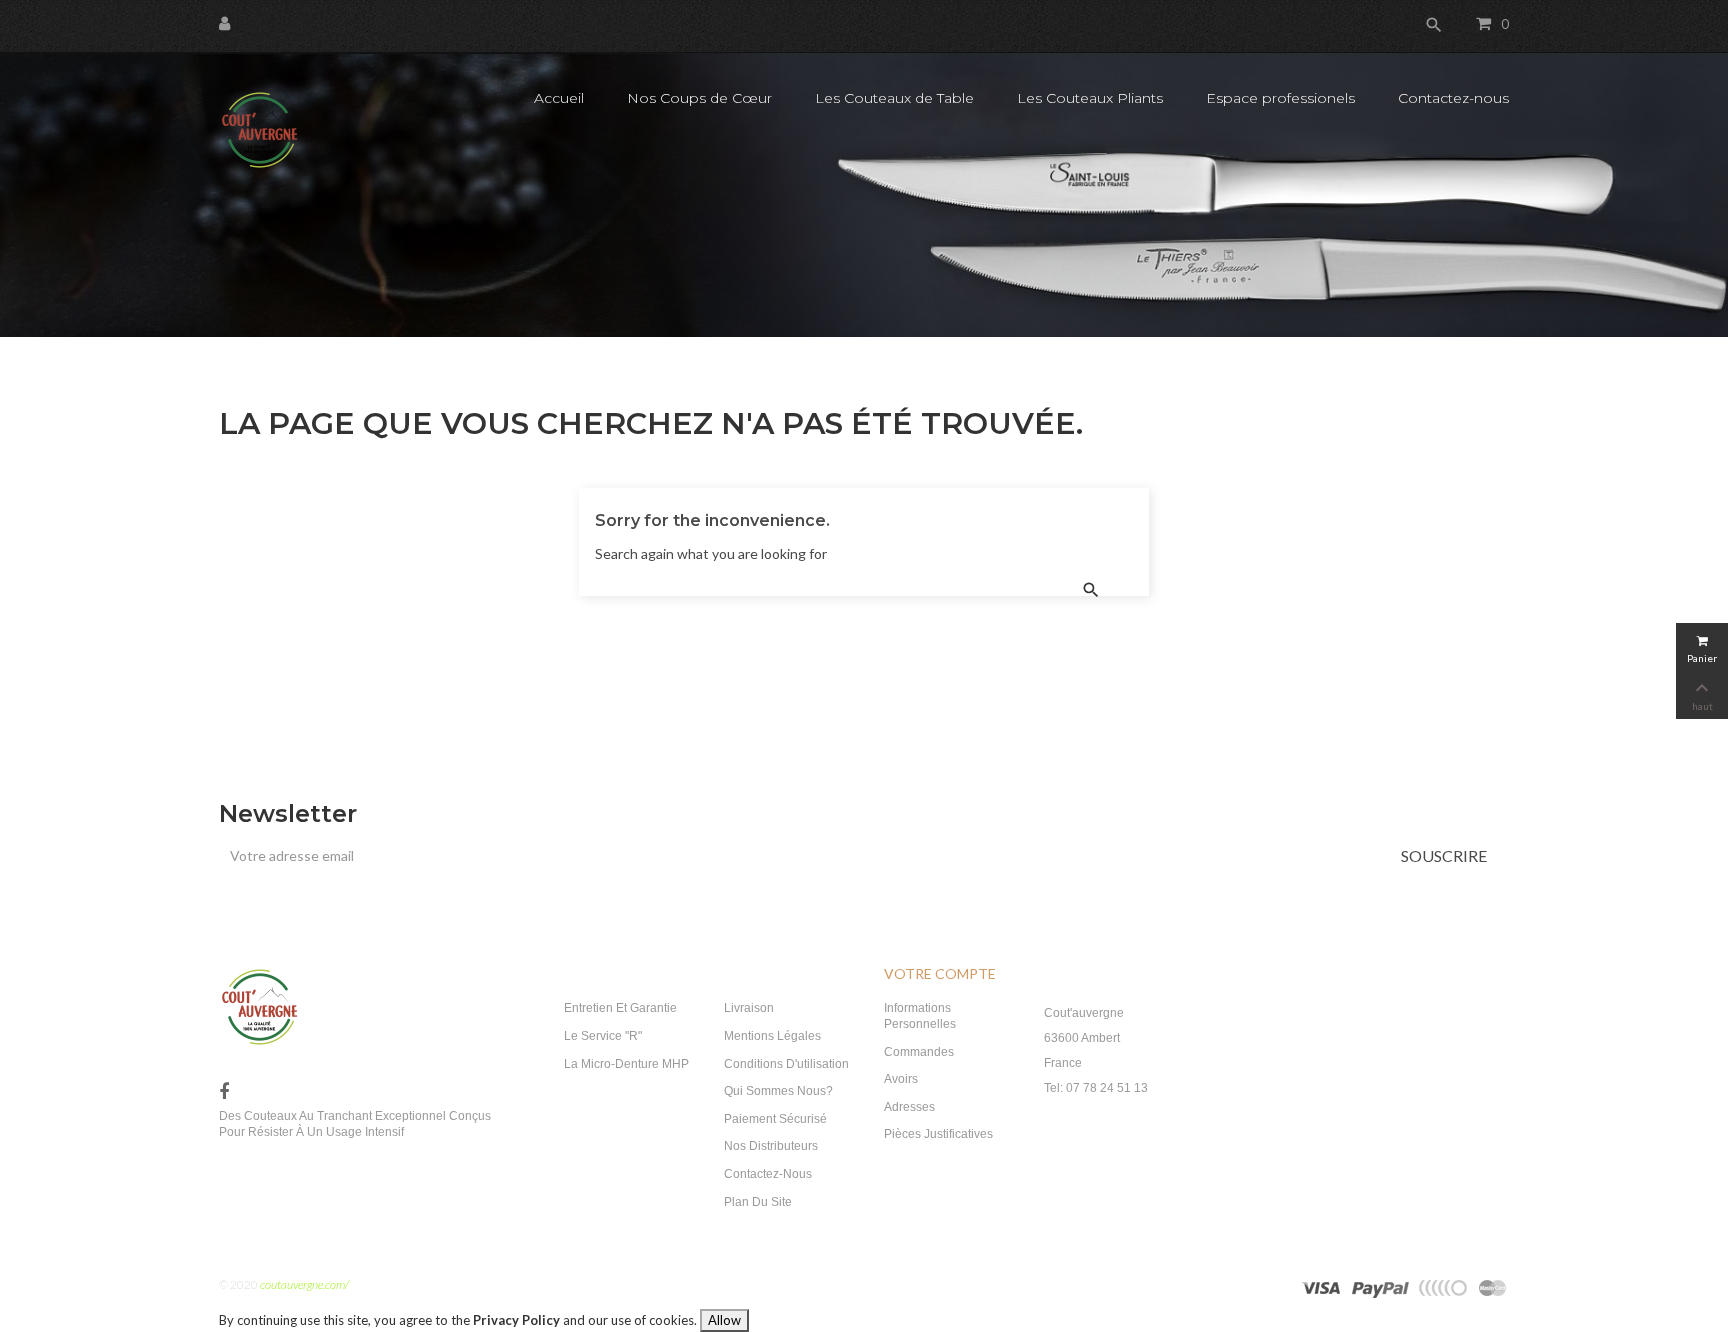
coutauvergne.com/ (304, 1284)
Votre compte (940, 973)
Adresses (909, 1107)
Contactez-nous (768, 1174)
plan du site (758, 1202)
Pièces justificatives (938, 1134)
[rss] (1493, 1286)
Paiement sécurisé (775, 1119)
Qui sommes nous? (778, 1091)
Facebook (224, 1092)
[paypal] (1443, 1286)
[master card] (1380, 1286)
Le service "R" (603, 1036)
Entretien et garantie (620, 1008)
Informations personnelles (920, 1016)
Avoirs (901, 1079)
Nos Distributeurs (771, 1146)
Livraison (749, 1008)
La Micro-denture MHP (626, 1064)
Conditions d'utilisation (786, 1064)
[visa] (1322, 1286)
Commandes (919, 1052)
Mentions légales (772, 1036)
